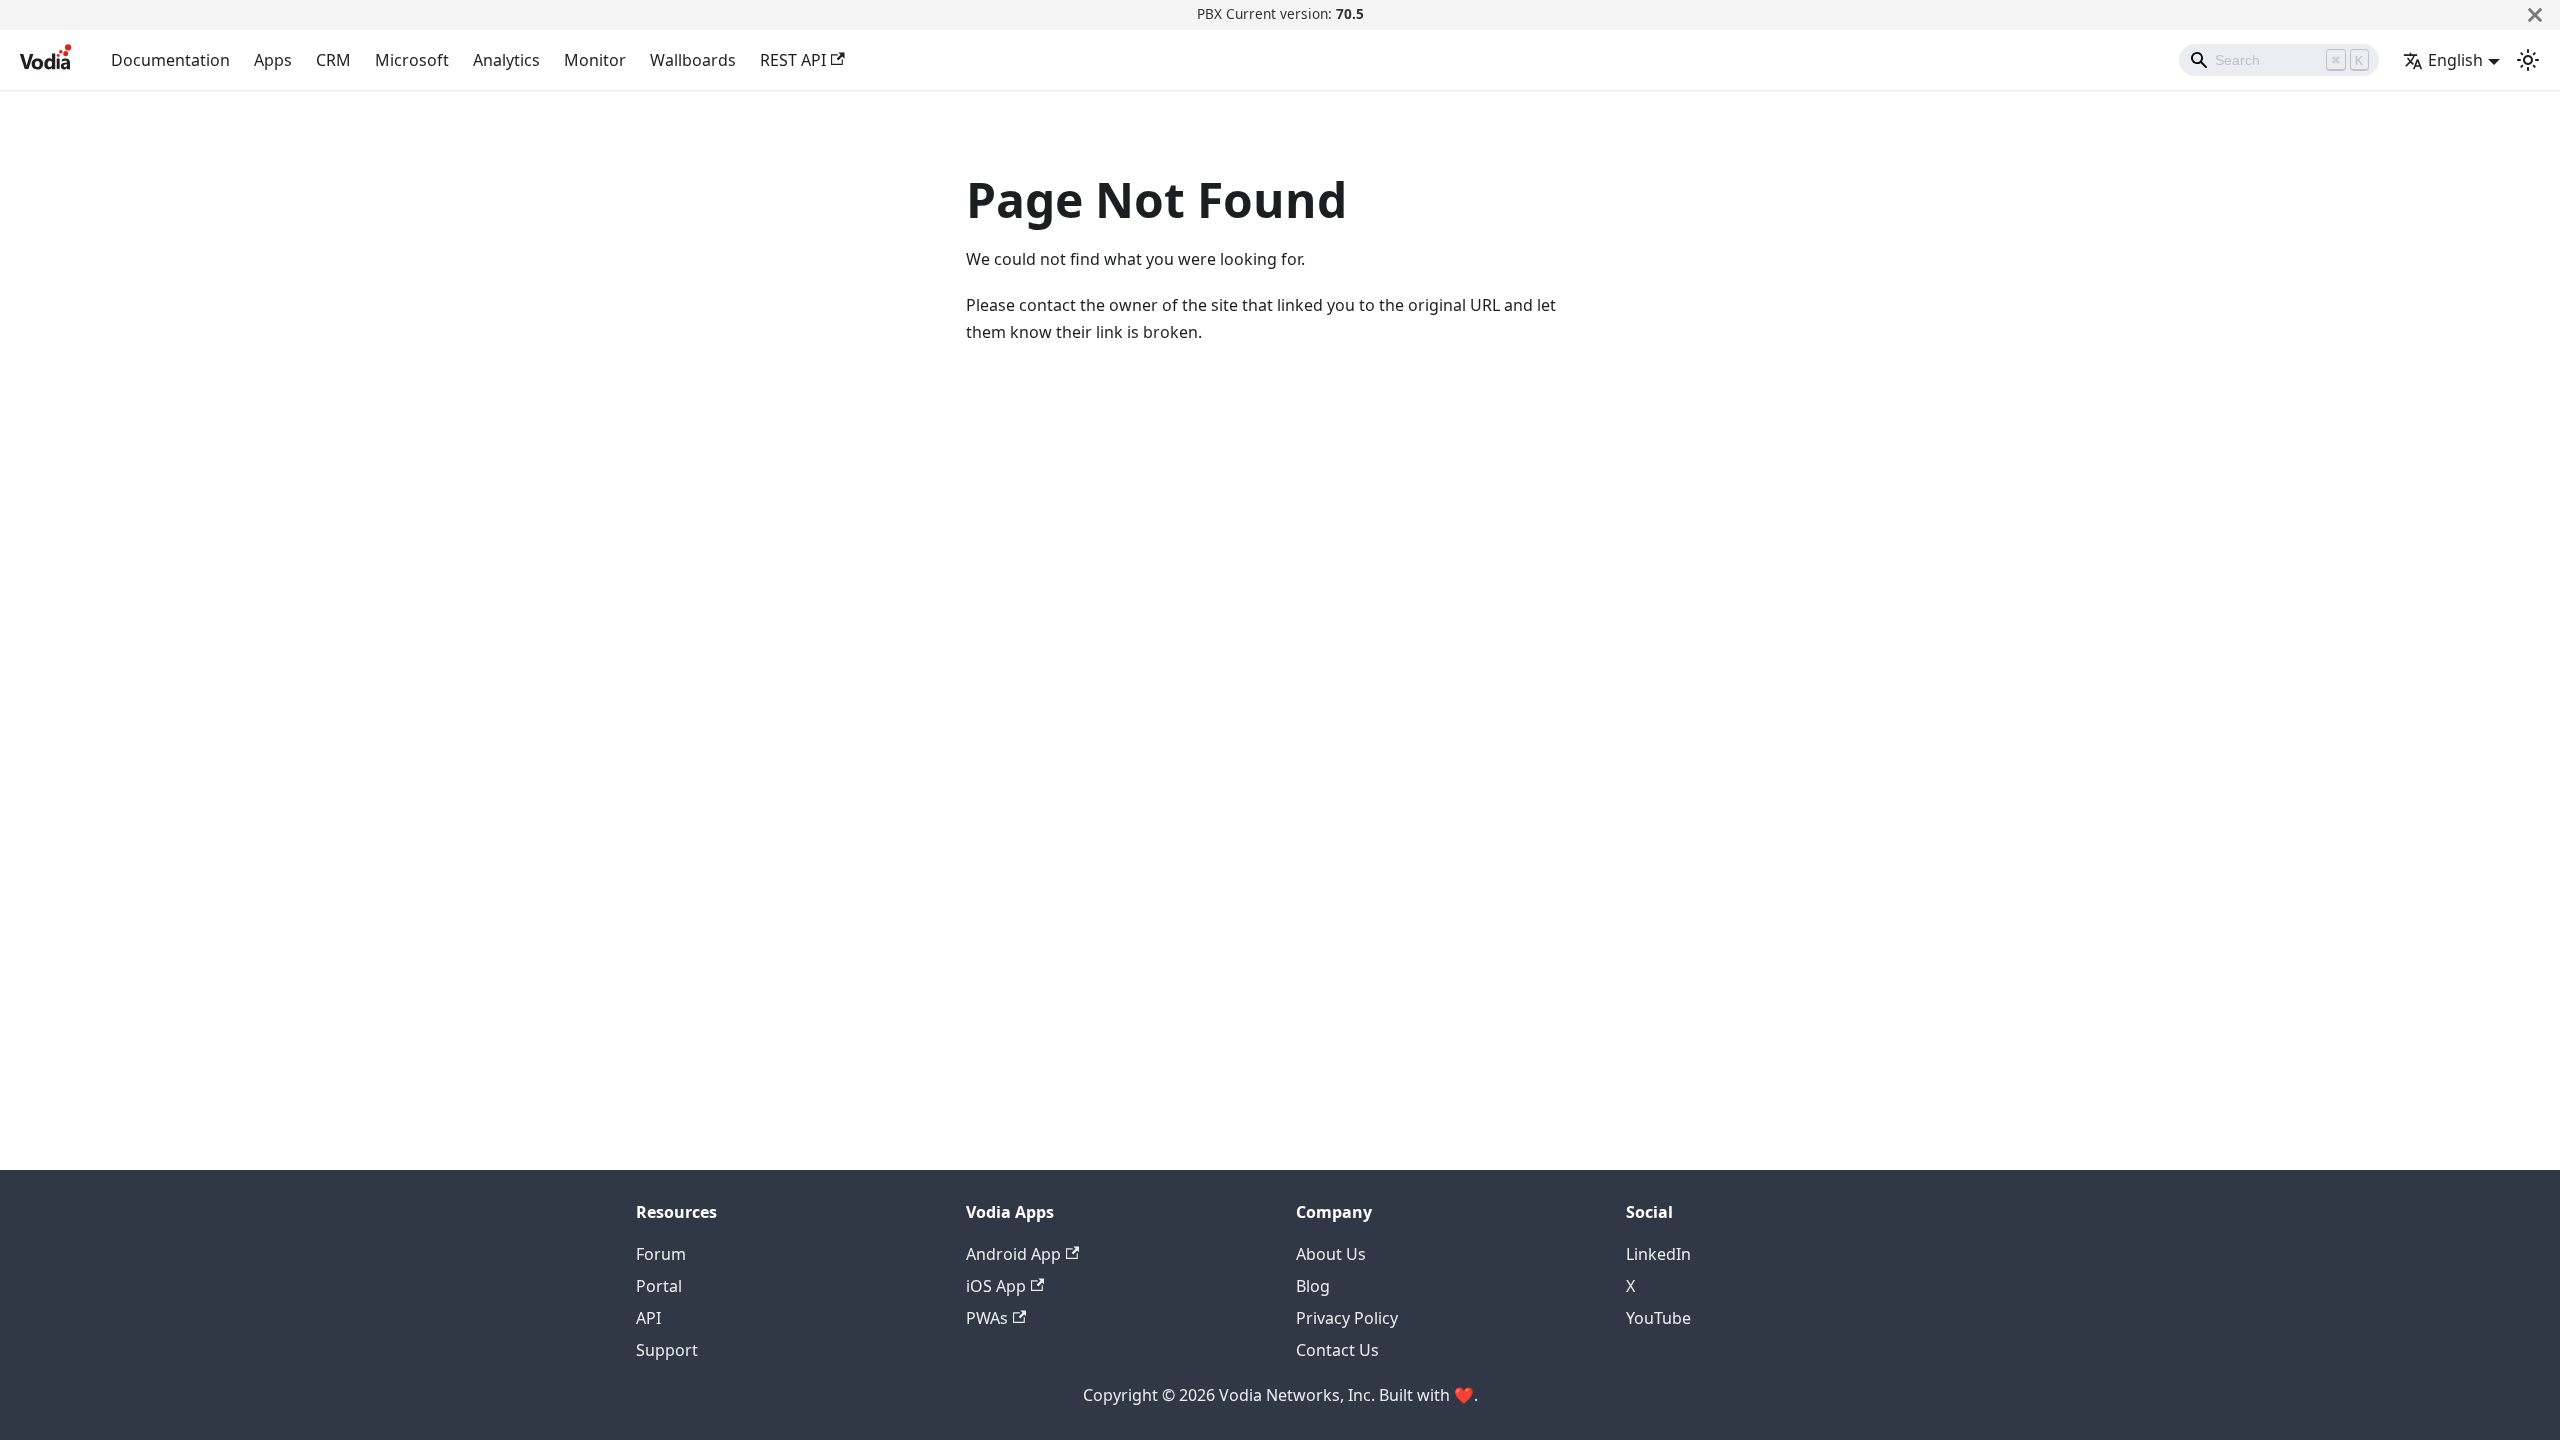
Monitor (595, 60)
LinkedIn (1658, 1254)
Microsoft (412, 60)
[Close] (2535, 14)
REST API (793, 60)
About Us (1331, 1254)
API (648, 1318)
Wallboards (693, 60)
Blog (1313, 1286)
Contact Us (1337, 1350)
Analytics (506, 60)
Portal (659, 1286)
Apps (273, 60)
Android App (1013, 1254)
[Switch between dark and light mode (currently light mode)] (2528, 60)
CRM (333, 60)
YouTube (1658, 1318)
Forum (661, 1254)
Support (667, 1350)
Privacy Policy (1347, 1318)
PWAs (987, 1318)
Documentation (170, 60)
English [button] (2455, 60)
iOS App (996, 1286)
